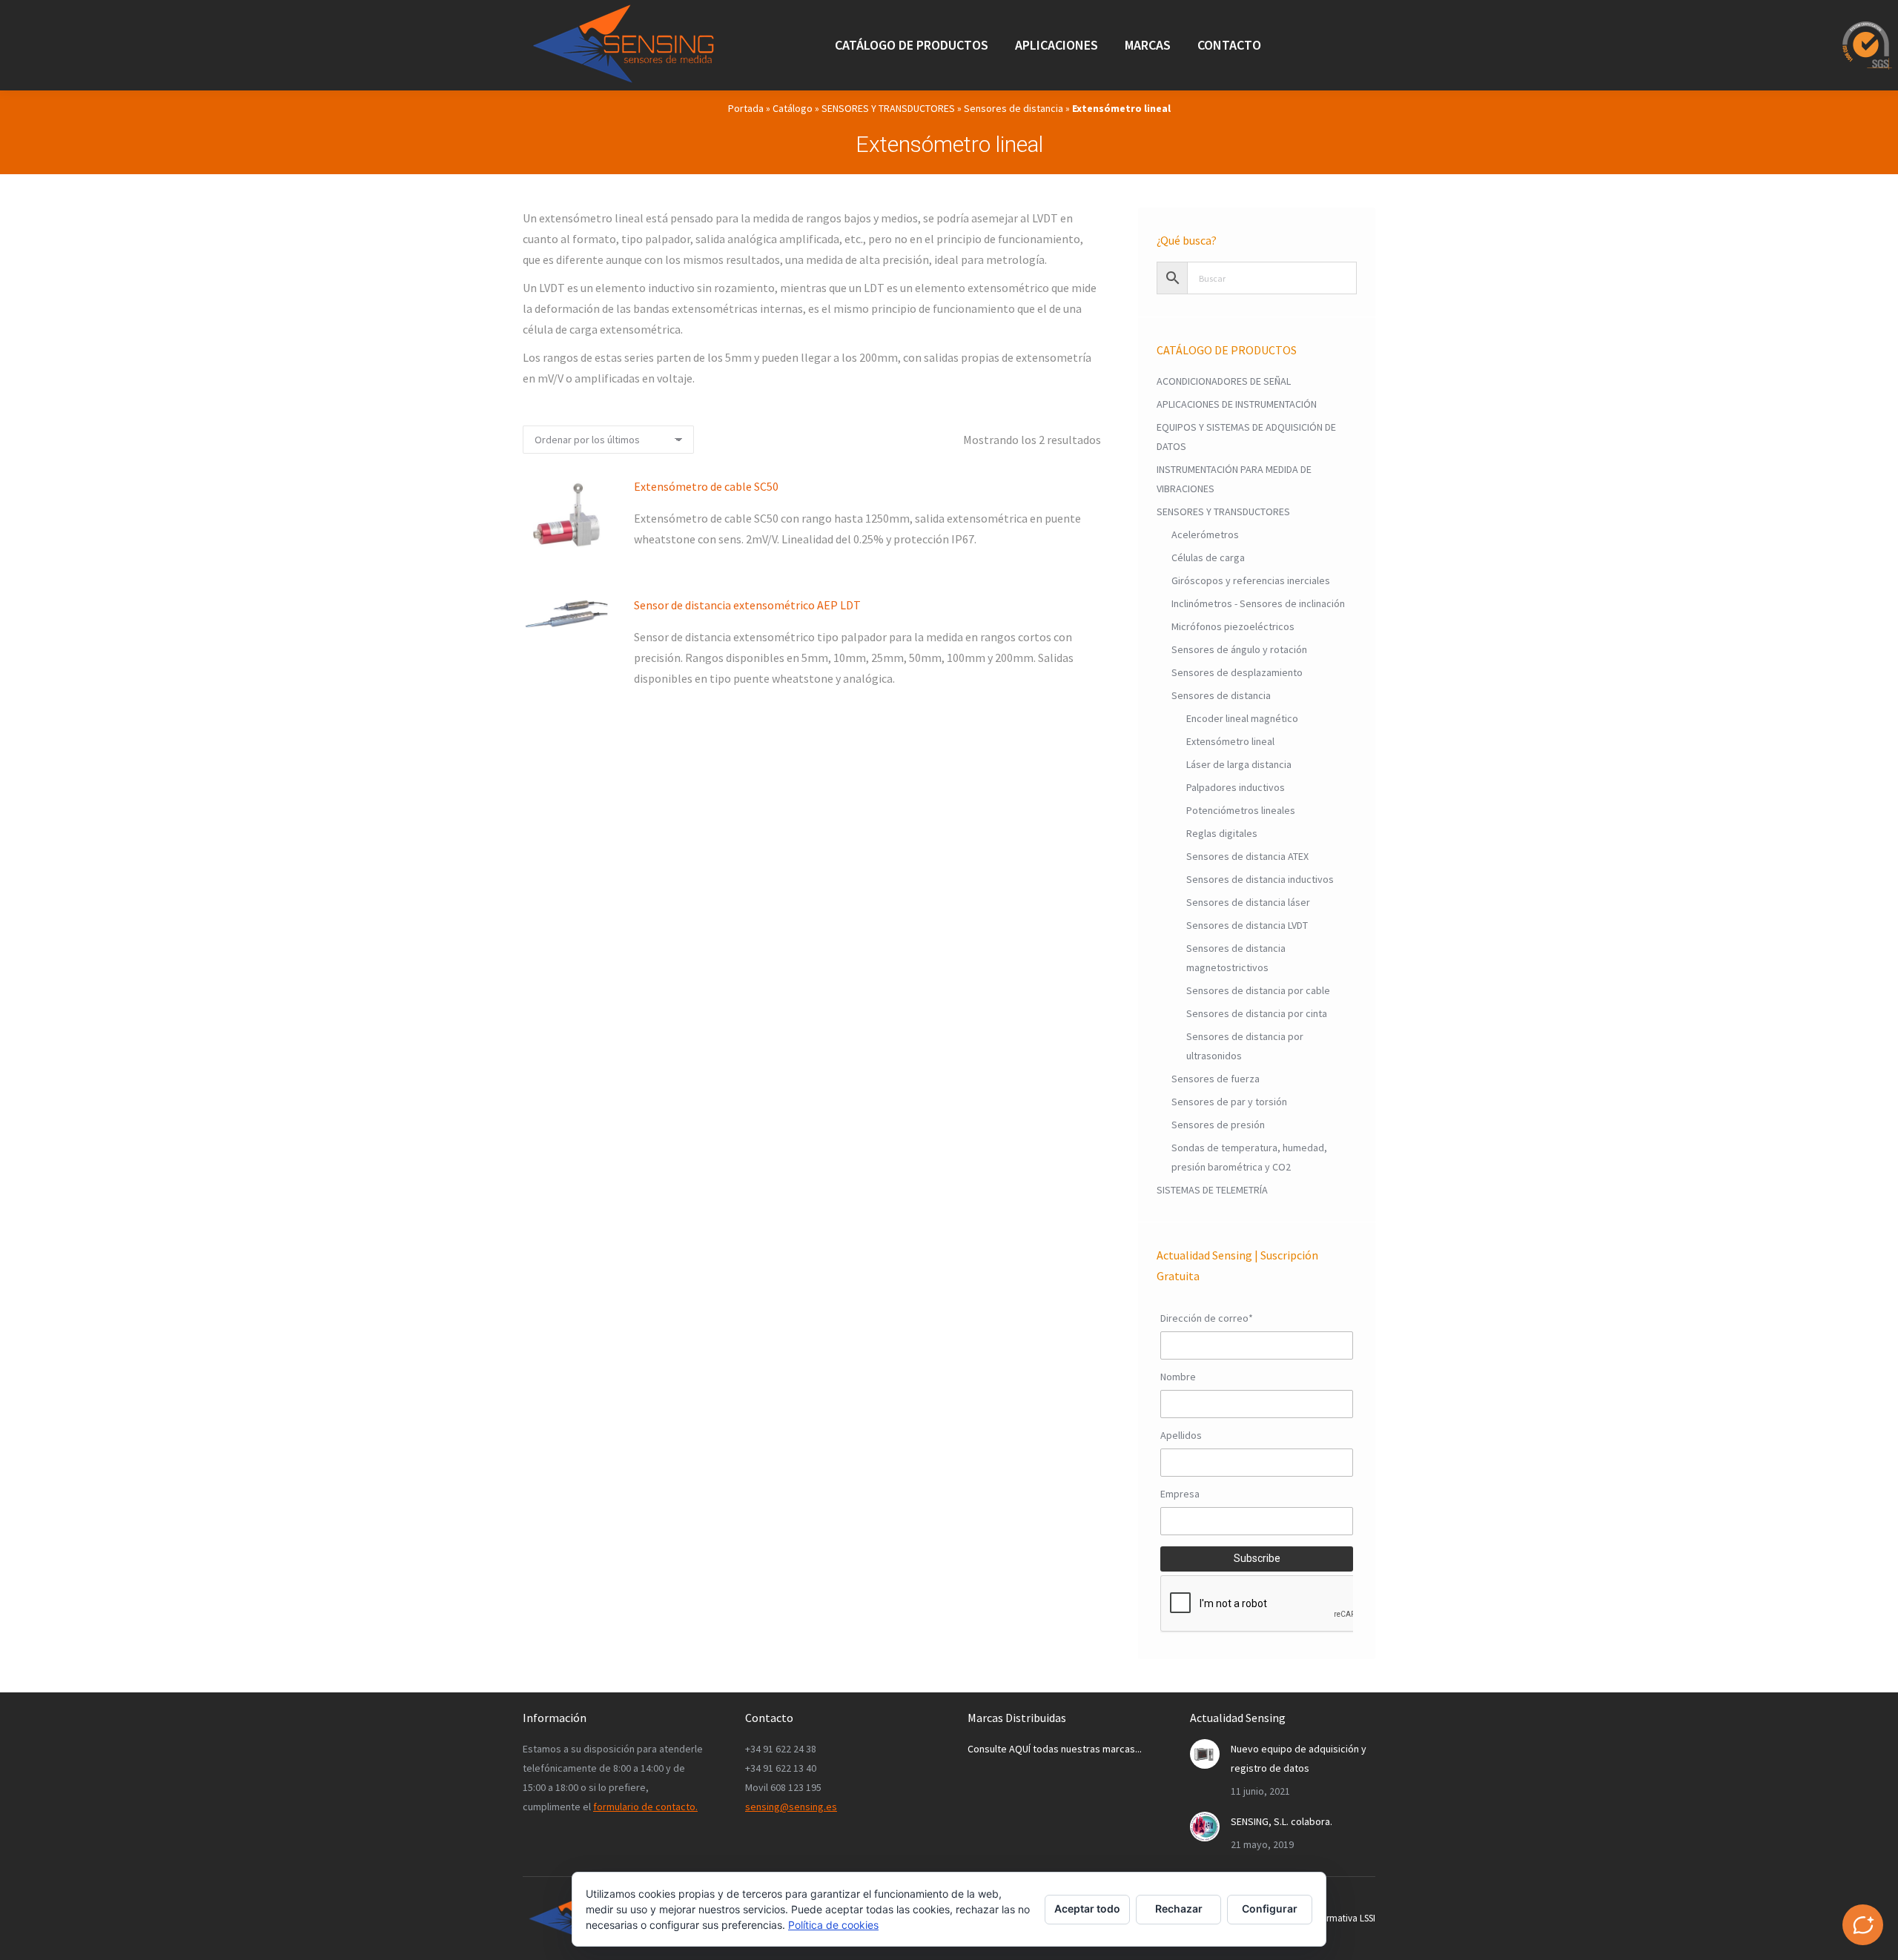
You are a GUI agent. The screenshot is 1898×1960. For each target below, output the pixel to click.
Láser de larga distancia (1239, 764)
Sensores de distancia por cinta (1257, 1013)
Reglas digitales (1222, 833)
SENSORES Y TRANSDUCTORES (888, 108)
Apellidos (1181, 1435)
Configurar (1270, 1908)
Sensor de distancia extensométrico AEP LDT (747, 605)
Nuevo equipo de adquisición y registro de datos (1299, 1758)
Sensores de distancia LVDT (1247, 925)
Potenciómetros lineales (1241, 810)
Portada (746, 108)
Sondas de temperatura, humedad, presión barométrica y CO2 (1249, 1157)
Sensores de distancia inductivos (1260, 879)
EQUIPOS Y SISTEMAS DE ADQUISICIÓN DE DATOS (1246, 437)
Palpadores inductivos (1236, 787)
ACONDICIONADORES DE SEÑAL (1224, 381)
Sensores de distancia (1014, 108)
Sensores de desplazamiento (1237, 672)
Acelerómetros (1205, 534)
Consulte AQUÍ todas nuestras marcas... (1055, 1749)
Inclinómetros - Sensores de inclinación (1258, 603)
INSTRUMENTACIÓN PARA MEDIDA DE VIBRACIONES (1234, 479)
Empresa (1180, 1494)
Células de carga (1208, 557)
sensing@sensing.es (791, 1807)
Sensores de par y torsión (1229, 1102)
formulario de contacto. (645, 1807)
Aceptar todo (1087, 1908)
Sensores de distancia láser (1248, 902)
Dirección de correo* (1207, 1318)
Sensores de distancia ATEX (1247, 856)
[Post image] (1205, 1754)
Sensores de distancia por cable (1258, 990)
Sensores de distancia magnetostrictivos (1236, 958)
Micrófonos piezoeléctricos (1233, 626)
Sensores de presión (1218, 1125)
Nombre (1178, 1377)
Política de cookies (833, 1925)
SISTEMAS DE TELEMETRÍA (1212, 1190)
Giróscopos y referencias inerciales (1251, 580)
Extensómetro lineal (1230, 741)
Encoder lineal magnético (1242, 718)
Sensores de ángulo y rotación (1239, 649)
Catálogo (793, 108)
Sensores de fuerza (1216, 1079)
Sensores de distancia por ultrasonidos (1245, 1046)
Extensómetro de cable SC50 (706, 486)
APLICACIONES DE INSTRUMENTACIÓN (1237, 404)
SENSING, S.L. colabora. (1282, 1821)
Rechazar (1179, 1908)
